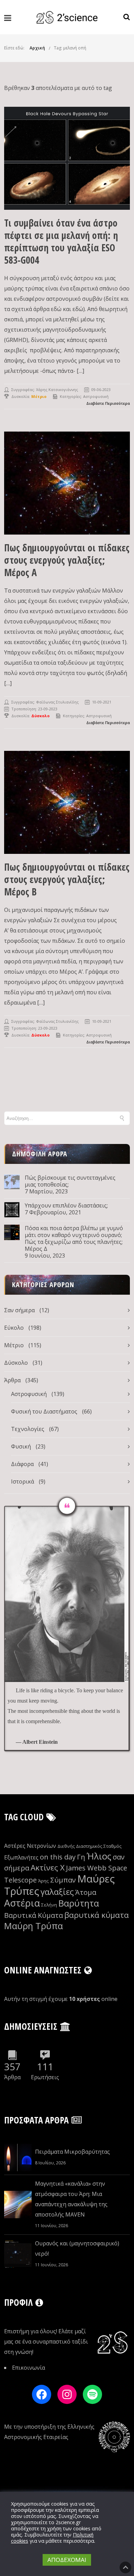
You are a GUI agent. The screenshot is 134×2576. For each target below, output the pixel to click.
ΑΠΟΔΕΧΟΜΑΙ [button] (67, 2560)
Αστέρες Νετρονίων (30, 1846)
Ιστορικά (23, 1481)
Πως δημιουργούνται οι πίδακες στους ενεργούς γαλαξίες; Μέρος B (67, 879)
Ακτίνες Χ (48, 1868)
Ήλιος (99, 1856)
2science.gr (68, 2522)
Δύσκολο (16, 1363)
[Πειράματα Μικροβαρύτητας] (18, 2157)
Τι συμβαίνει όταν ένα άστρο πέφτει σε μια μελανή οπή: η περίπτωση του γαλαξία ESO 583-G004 (61, 241)
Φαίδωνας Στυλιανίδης (57, 702)
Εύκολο (14, 1328)
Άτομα (86, 1892)
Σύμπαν (63, 1880)
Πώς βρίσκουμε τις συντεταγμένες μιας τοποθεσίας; (70, 1181)
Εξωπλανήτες (21, 1857)
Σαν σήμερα (19, 1310)
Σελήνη (49, 1905)
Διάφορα (22, 1464)
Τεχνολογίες (28, 1429)
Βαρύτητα (79, 1903)
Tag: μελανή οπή (70, 48)
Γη (81, 1857)
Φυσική (21, 1446)
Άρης (43, 1881)
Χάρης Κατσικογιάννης (57, 390)
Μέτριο (14, 1345)
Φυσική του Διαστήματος (44, 1411)
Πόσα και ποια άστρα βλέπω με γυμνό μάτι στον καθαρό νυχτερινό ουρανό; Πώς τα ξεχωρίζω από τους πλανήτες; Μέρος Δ (74, 1238)
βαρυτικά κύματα (97, 1915)
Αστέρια (22, 1903)
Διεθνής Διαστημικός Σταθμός (90, 1846)
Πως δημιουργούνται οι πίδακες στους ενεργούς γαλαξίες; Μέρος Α (67, 560)
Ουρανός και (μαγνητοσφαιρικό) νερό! (77, 2248)
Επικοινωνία (29, 2368)
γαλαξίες (57, 1892)
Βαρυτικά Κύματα (33, 1915)
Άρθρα (12, 1380)
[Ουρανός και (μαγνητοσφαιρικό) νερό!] (18, 2254)
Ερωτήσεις (45, 2077)
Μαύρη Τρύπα (33, 1926)
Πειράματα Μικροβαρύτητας (72, 2152)
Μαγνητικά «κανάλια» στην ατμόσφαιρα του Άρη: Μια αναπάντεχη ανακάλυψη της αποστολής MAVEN (71, 2199)
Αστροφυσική (96, 396)
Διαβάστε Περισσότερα (108, 403)
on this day (58, 1857)
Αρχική (37, 48)
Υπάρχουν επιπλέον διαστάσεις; (66, 1205)
